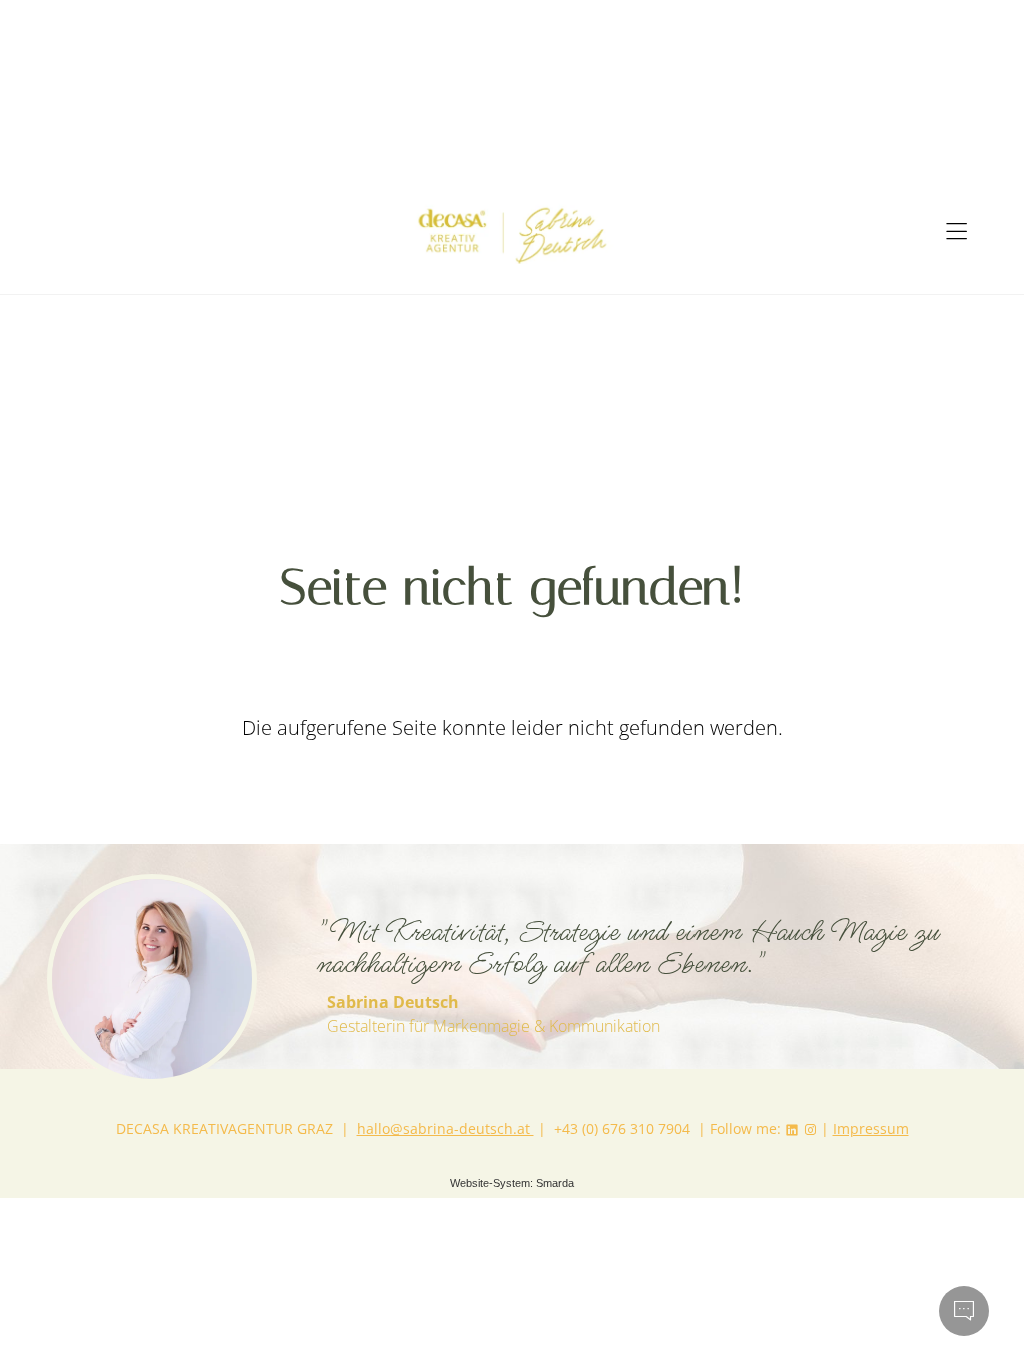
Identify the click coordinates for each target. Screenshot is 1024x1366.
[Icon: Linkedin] (792, 1128)
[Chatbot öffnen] (964, 1311)
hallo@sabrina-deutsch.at (445, 1128)
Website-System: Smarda (512, 1183)
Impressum (871, 1128)
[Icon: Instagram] (810, 1128)
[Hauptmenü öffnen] (956, 231)
